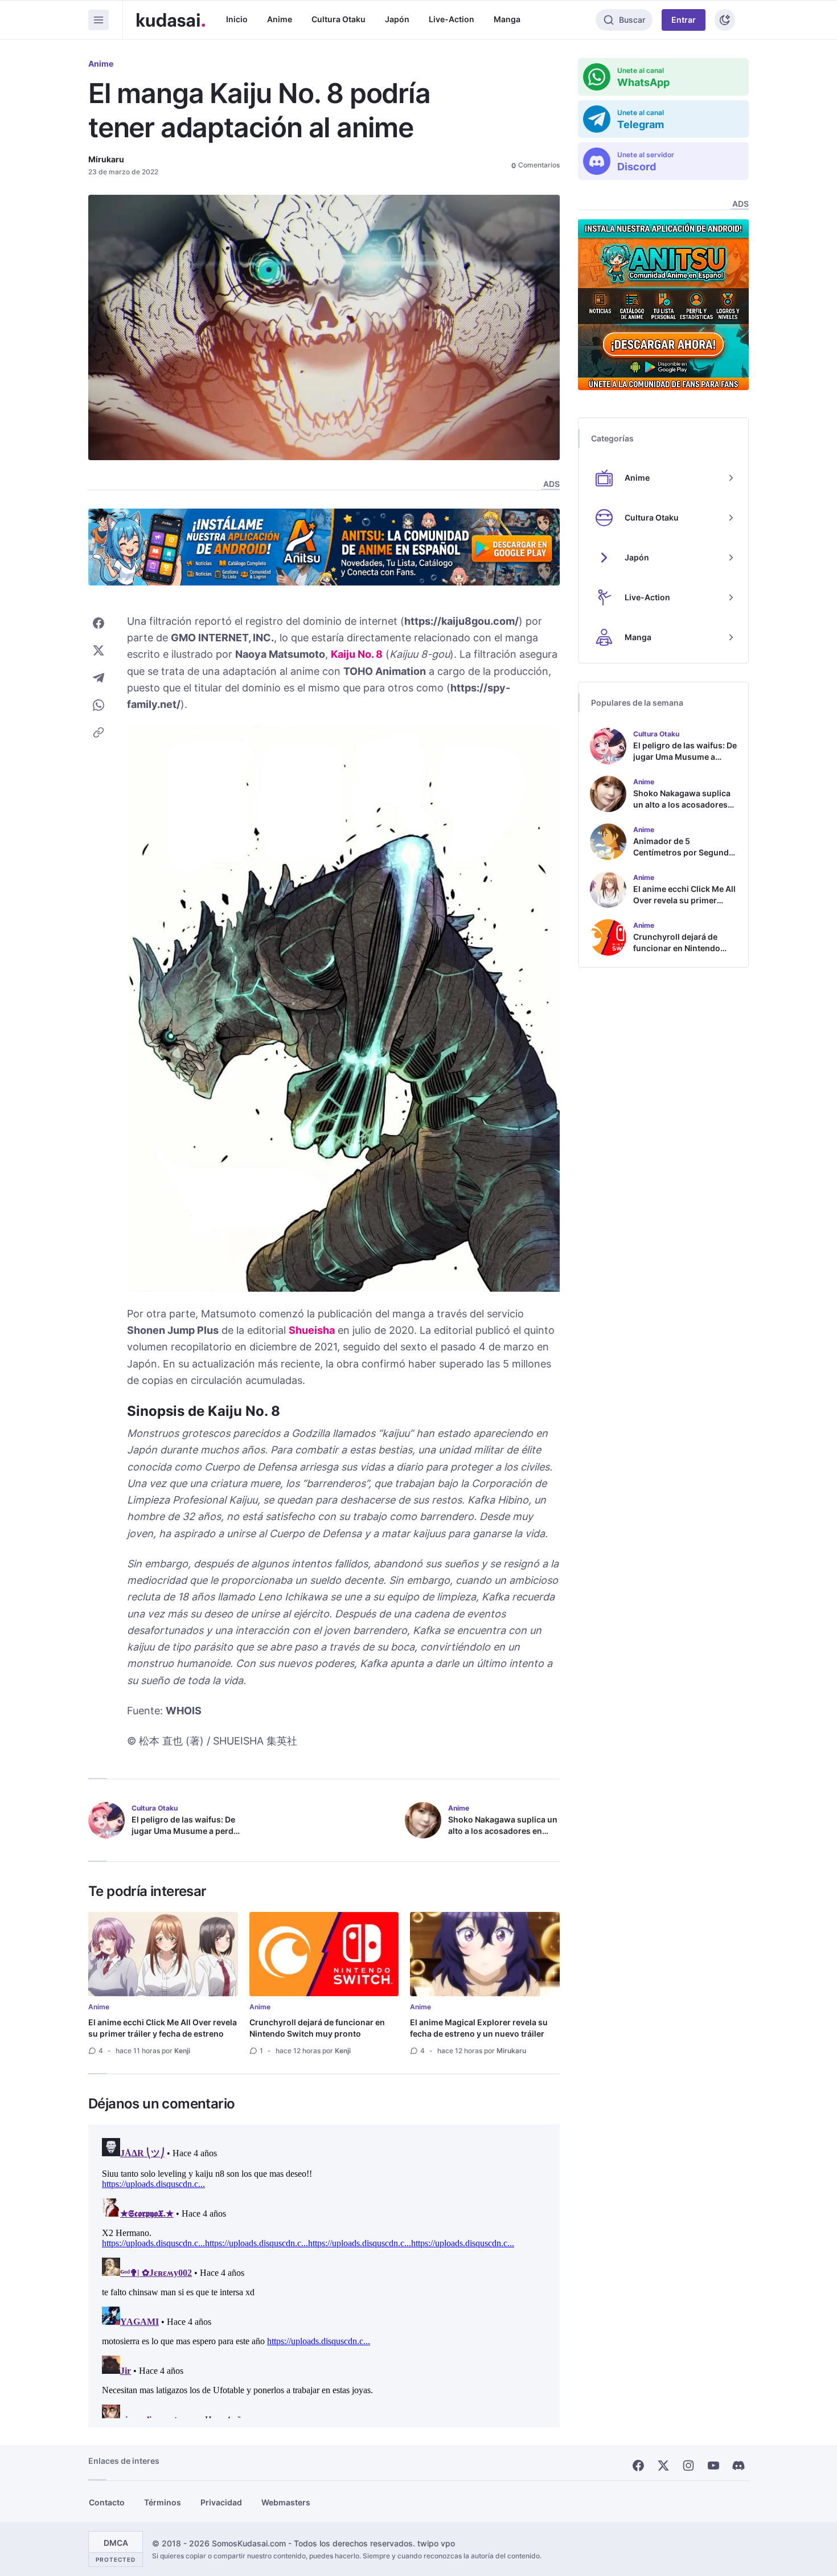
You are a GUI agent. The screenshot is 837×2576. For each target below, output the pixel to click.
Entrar (684, 20)
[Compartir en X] (99, 650)
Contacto (107, 2502)
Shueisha (312, 1330)
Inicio (237, 19)
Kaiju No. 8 (357, 654)
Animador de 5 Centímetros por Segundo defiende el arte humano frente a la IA (684, 858)
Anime (280, 19)
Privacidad (221, 2502)
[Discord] (738, 2466)
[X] (663, 2466)
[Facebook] (638, 2466)
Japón (397, 19)
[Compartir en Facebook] (99, 623)
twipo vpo (436, 2543)
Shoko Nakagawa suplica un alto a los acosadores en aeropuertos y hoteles (503, 1831)
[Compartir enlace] (99, 732)
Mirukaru (106, 159)
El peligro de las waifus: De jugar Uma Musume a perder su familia (186, 1831)
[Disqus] (324, 2276)
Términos (163, 2502)
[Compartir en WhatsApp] (99, 705)
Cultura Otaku (339, 19)
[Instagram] (688, 2466)
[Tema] (725, 20)
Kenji (182, 2051)
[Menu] (99, 20)
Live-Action (452, 19)
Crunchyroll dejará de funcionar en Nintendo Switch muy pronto (317, 2028)
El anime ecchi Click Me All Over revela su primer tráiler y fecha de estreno (163, 2028)
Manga (507, 19)
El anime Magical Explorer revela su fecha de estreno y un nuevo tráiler (479, 2028)
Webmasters (286, 2502)
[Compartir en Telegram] (99, 678)
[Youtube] (713, 2466)
